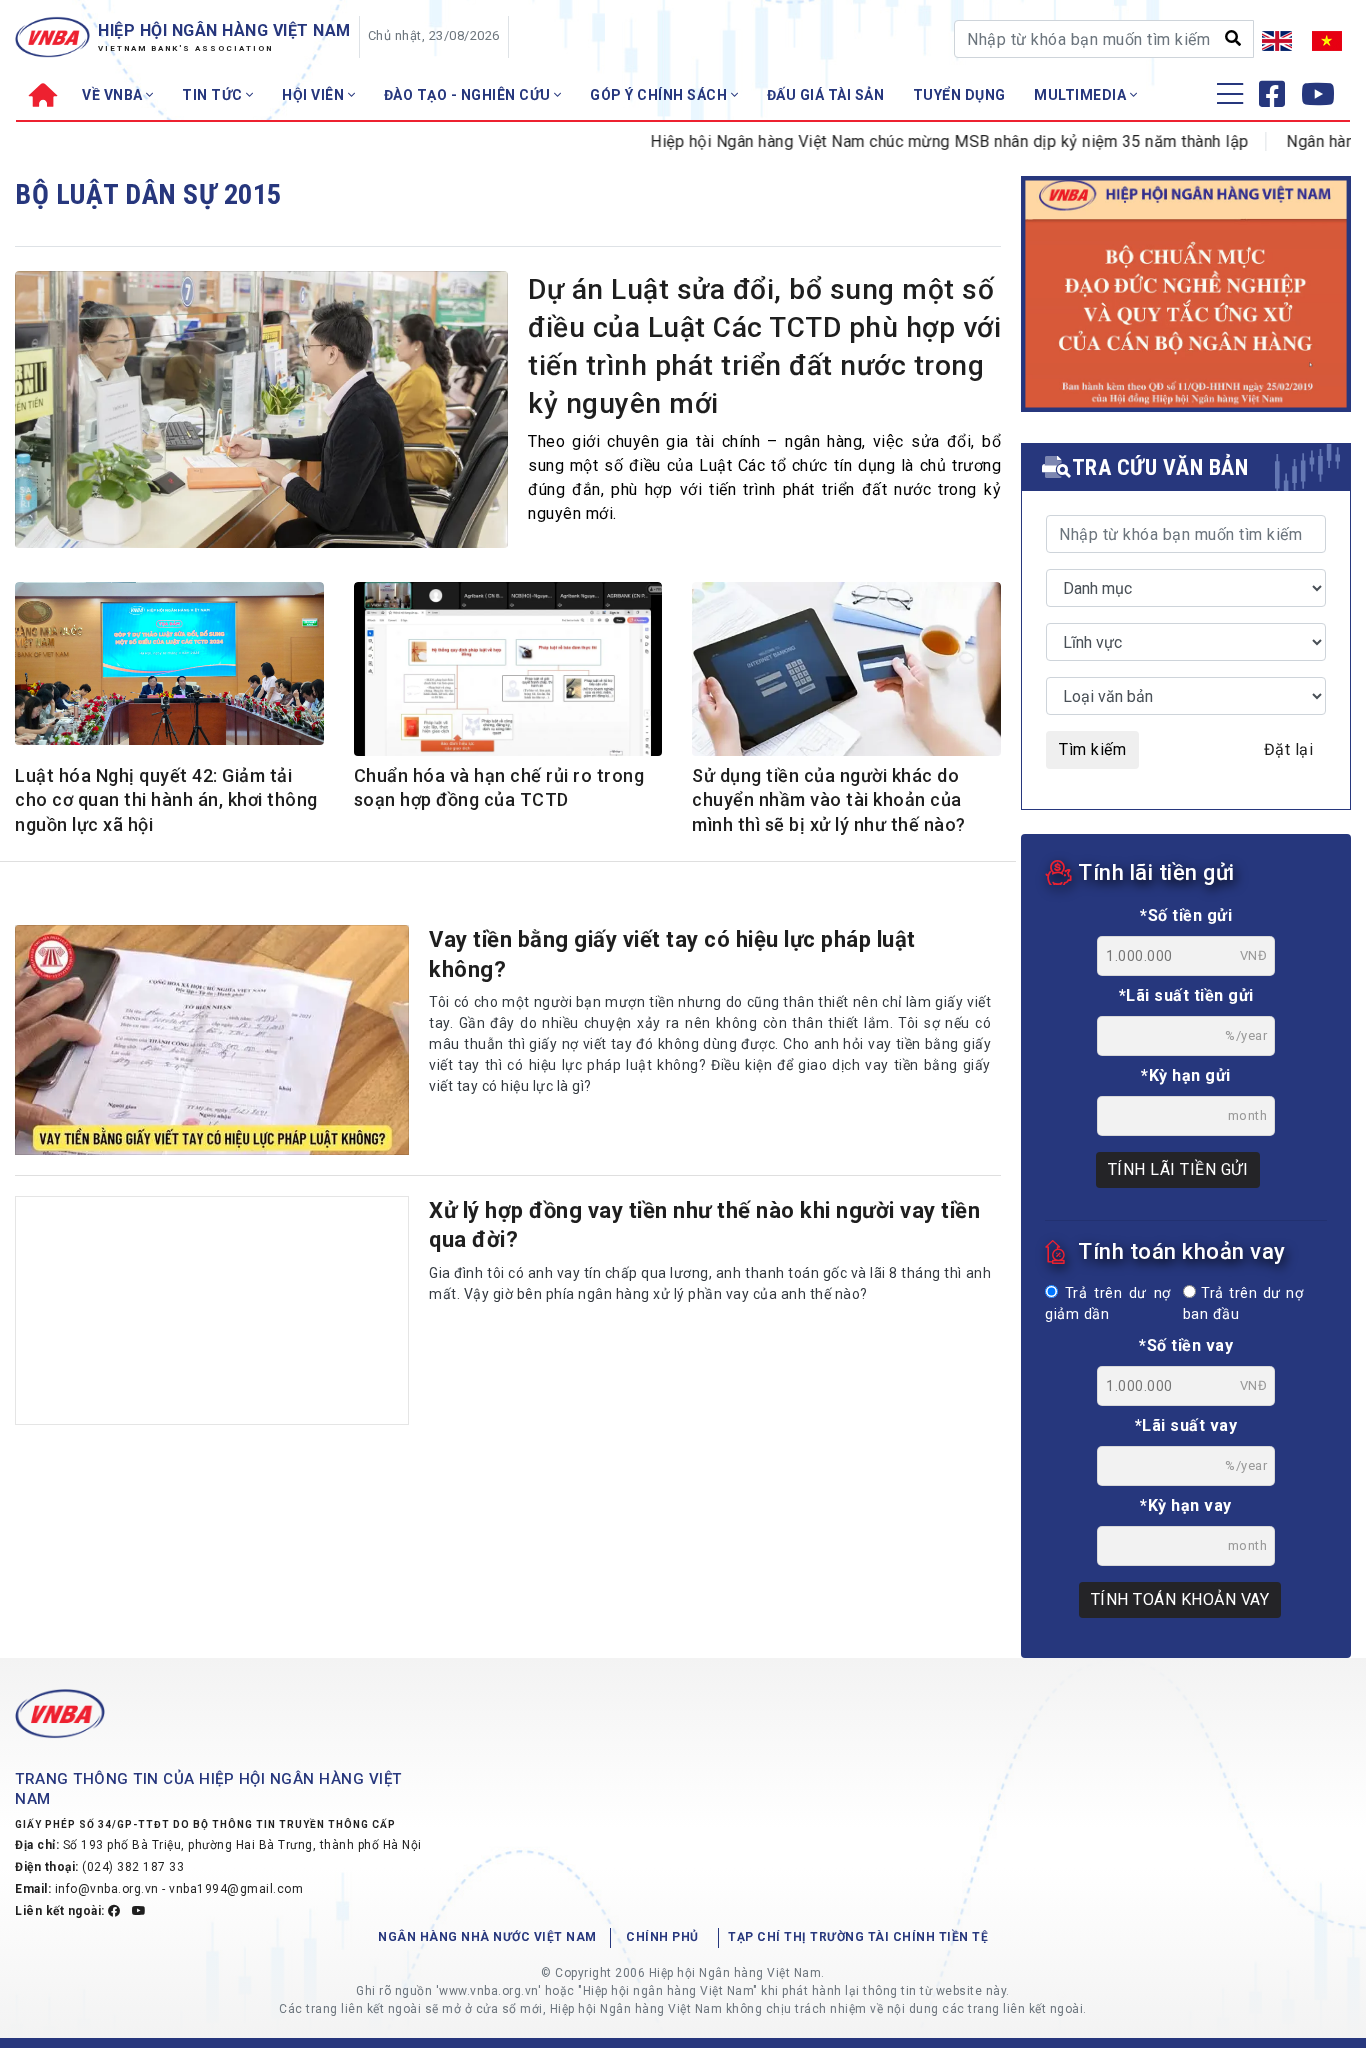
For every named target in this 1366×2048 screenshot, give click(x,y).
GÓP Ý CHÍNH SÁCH (660, 95)
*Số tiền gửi (1186, 915)
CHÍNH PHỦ (662, 1937)
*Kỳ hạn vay (1186, 1505)
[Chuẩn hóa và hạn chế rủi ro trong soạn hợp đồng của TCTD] (508, 672)
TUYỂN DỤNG (959, 95)
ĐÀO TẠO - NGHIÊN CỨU (469, 95)
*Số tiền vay (1186, 1345)
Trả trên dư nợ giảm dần (1108, 1304)
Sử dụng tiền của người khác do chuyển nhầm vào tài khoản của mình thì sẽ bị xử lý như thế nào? (829, 800)
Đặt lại (1289, 749)
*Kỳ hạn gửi (1186, 1075)
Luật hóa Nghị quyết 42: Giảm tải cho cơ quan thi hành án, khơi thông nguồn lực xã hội (166, 800)
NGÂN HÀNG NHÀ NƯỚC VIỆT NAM (487, 1937)
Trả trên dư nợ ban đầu (1243, 1304)
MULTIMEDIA (1082, 95)
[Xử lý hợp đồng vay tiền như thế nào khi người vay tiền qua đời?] (212, 1311)
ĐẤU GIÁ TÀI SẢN (826, 95)
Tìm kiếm (1092, 749)
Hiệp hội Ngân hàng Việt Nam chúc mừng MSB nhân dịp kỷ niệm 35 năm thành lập (908, 141)
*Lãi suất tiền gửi (1186, 995)
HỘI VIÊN (315, 95)
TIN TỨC (214, 95)
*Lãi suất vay (1186, 1425)
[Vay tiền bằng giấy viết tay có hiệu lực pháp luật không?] (212, 1040)
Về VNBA (114, 95)
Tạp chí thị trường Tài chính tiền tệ (858, 1937)
